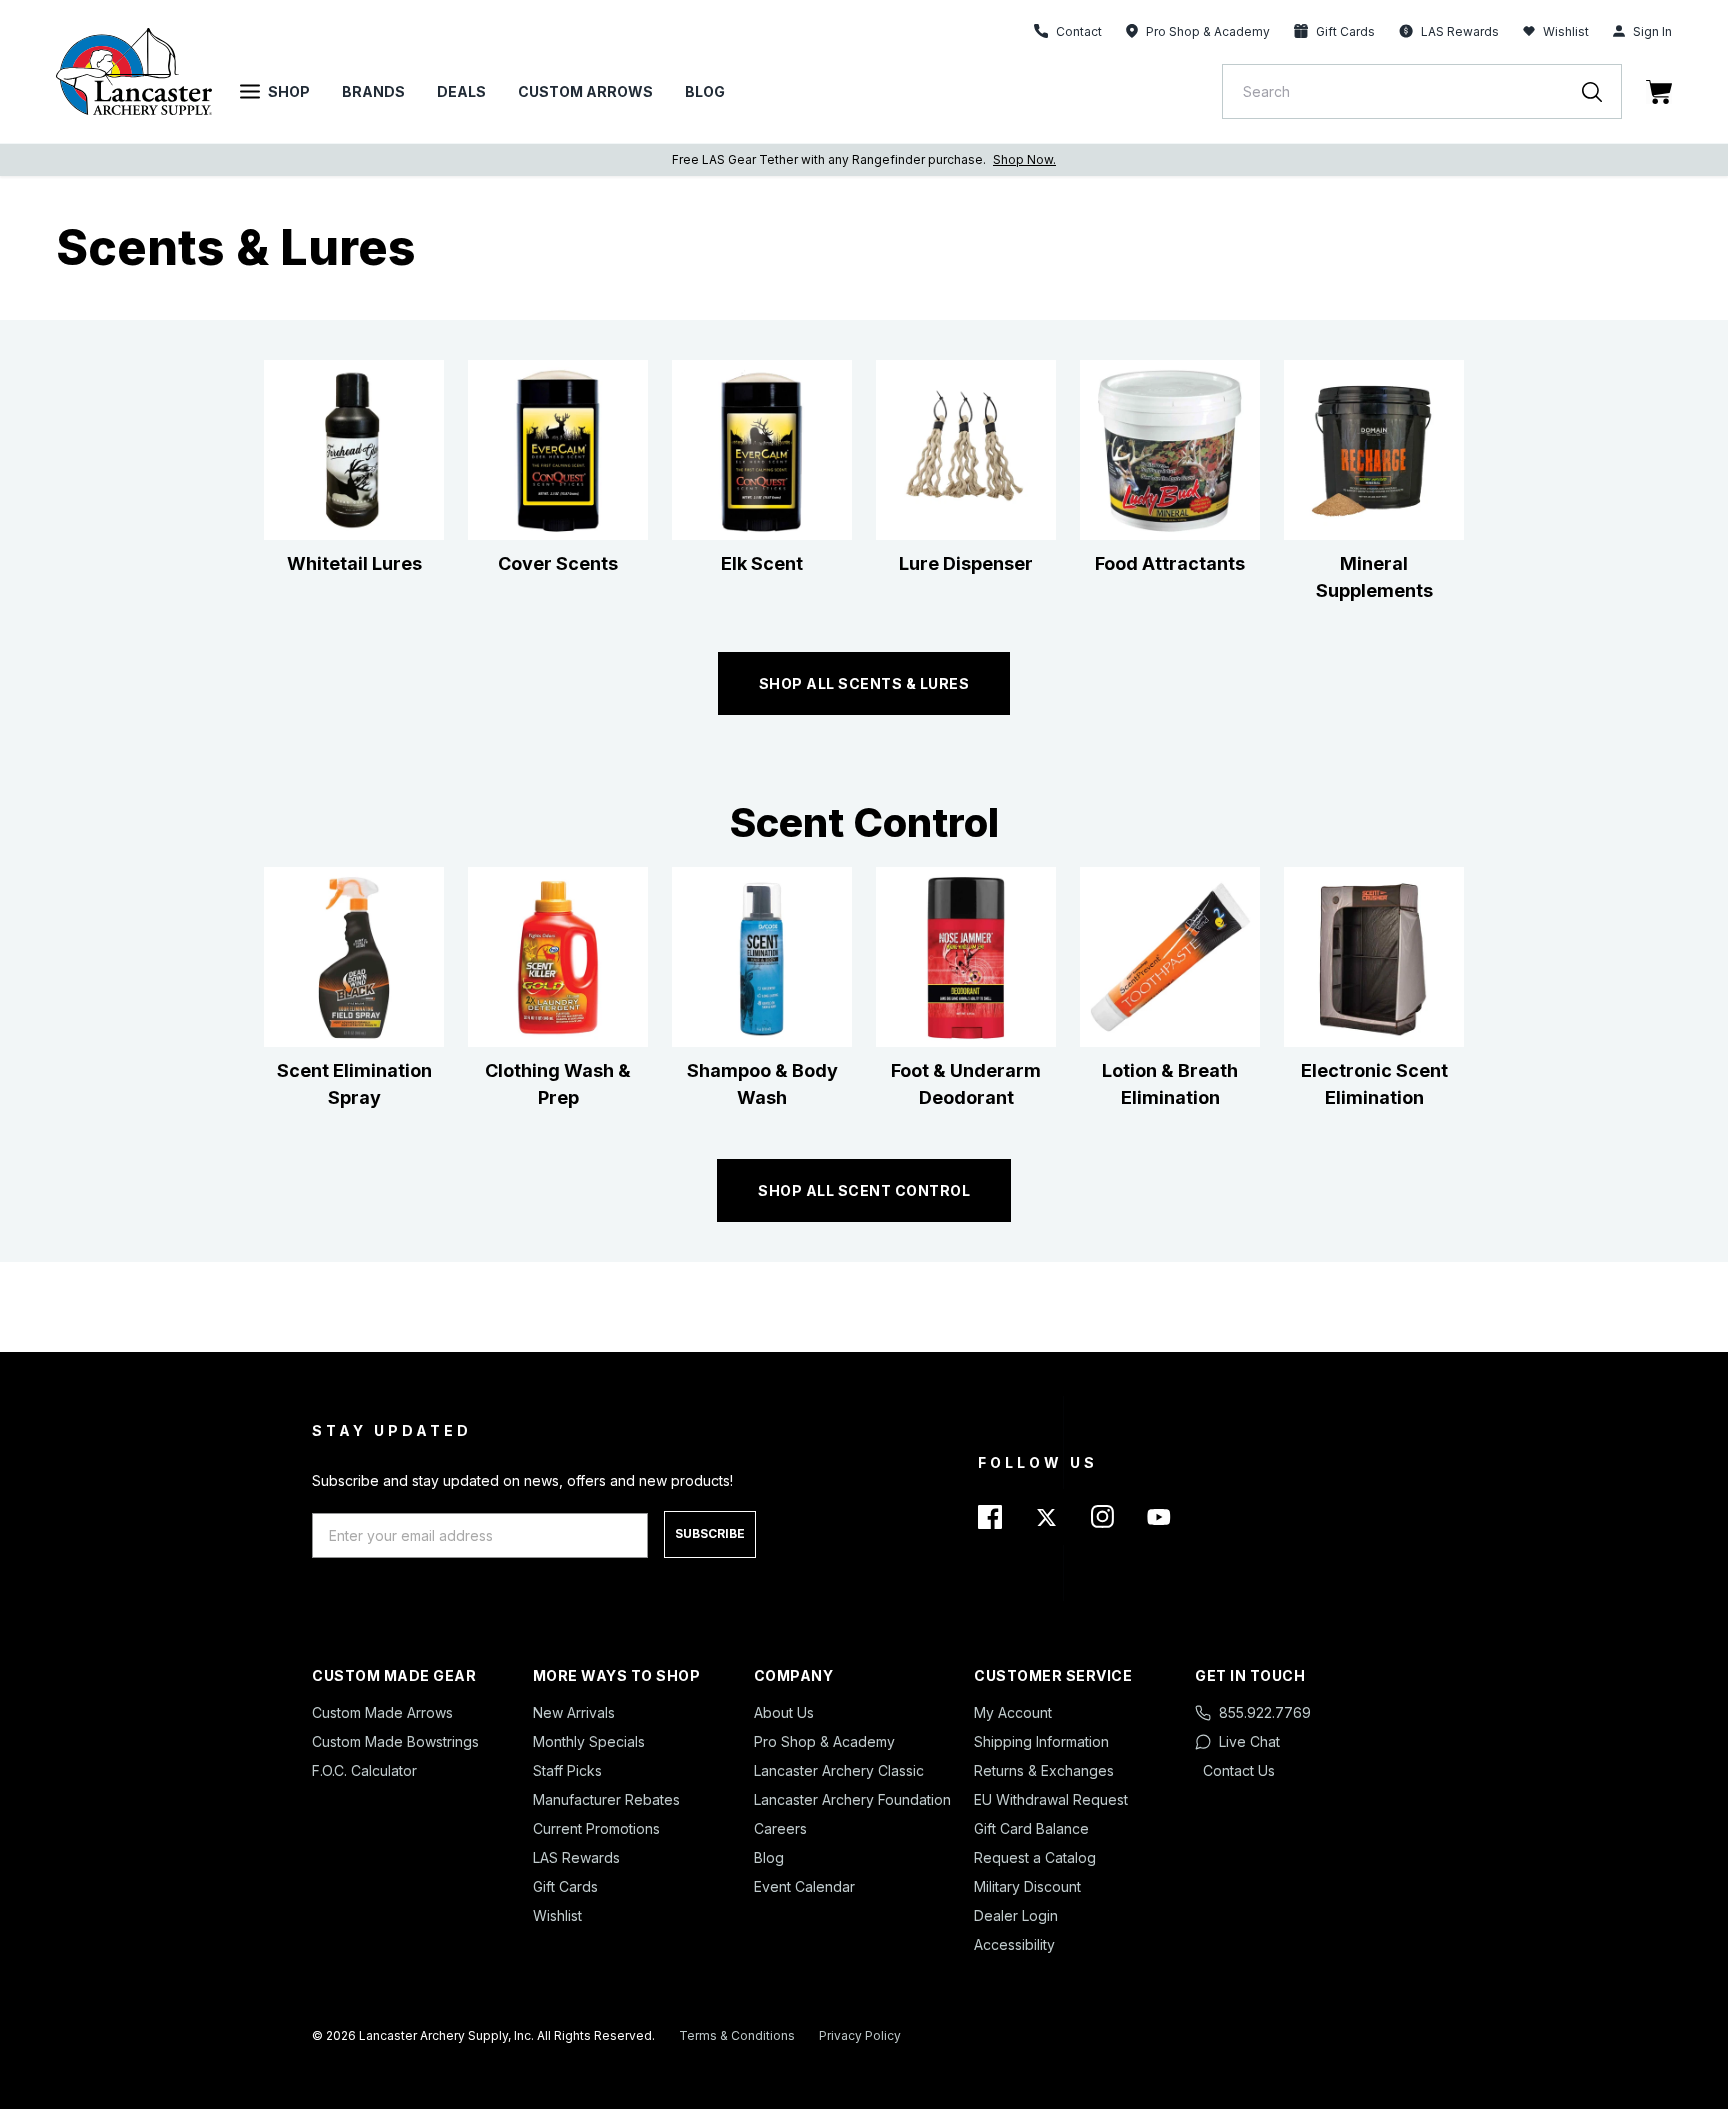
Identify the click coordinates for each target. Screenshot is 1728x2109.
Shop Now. (1024, 159)
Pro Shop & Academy (824, 1741)
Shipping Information (1041, 1741)
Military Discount (1027, 1886)
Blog (705, 91)
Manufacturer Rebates (606, 1799)
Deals (461, 91)
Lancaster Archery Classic (839, 1770)
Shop (289, 91)
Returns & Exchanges (1044, 1770)
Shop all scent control (864, 1190)
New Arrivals (574, 1712)
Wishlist (1566, 31)
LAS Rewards (576, 1857)
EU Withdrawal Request (1051, 1799)
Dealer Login (1016, 1915)
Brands (373, 91)
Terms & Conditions (737, 2035)
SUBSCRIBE (710, 1533)
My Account (1013, 1712)
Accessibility (1014, 1944)
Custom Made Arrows (382, 1712)
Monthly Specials (589, 1741)
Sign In (1652, 31)
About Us (784, 1712)
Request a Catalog (1035, 1857)
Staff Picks (567, 1770)
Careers (780, 1828)
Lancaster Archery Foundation (852, 1799)
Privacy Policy (860, 2035)
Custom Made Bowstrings (395, 1741)
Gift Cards (565, 1886)
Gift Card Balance (1031, 1828)
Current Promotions (596, 1828)
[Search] (1602, 91)
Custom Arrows (585, 91)
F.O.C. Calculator (364, 1770)
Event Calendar (804, 1886)
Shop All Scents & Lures (864, 683)
